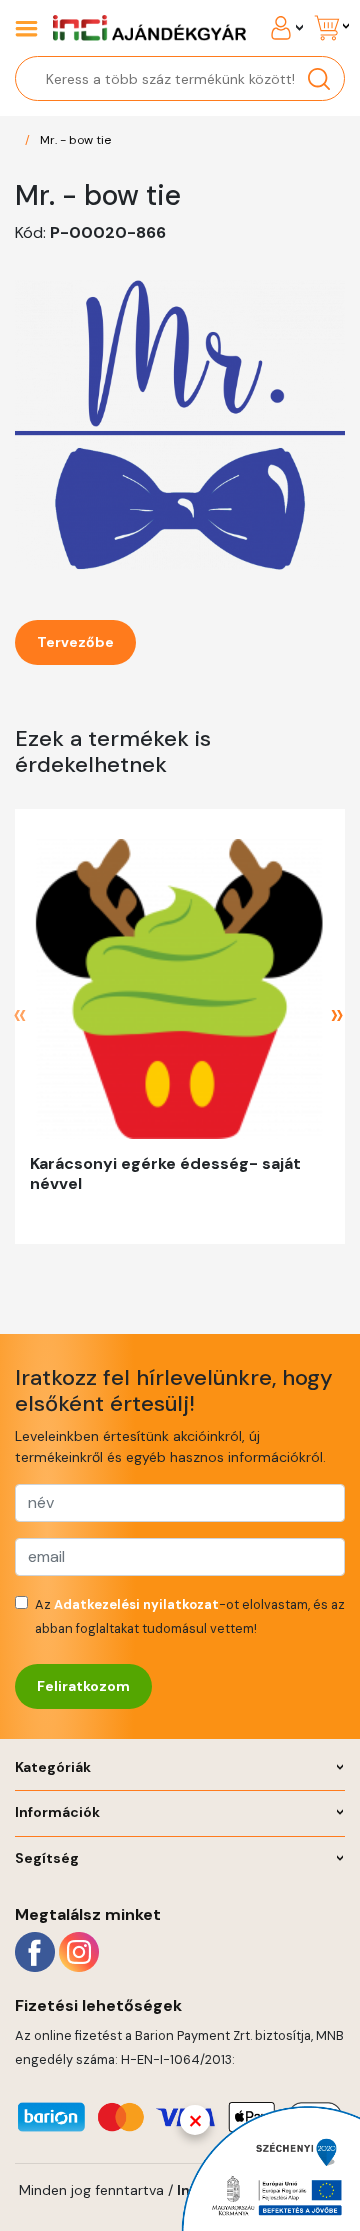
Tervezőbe (75, 642)
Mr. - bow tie (75, 140)
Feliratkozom (83, 1686)
